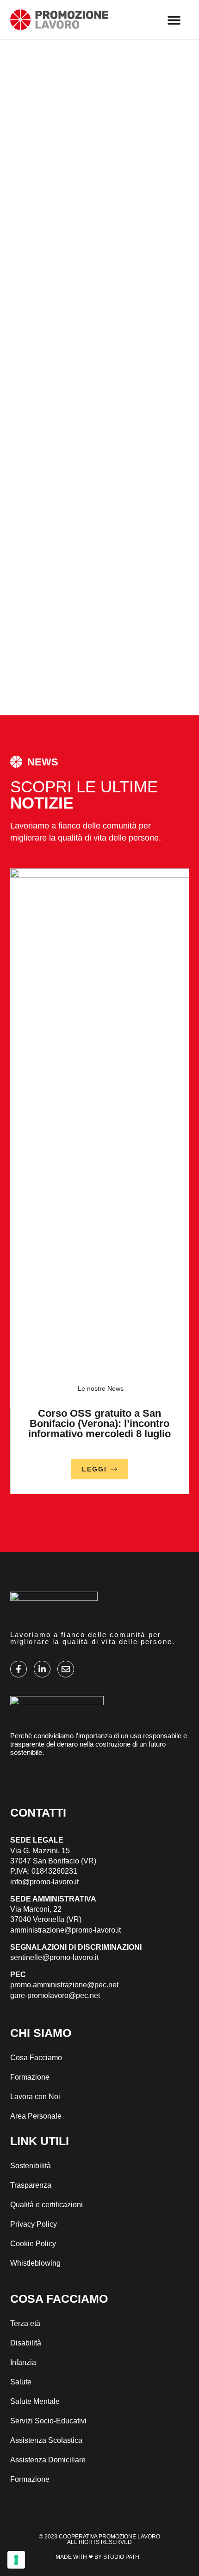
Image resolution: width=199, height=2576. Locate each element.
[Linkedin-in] (42, 1669)
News (115, 1388)
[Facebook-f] (19, 1669)
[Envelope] (66, 1669)
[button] (174, 20)
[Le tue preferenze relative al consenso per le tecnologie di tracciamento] (16, 2560)
